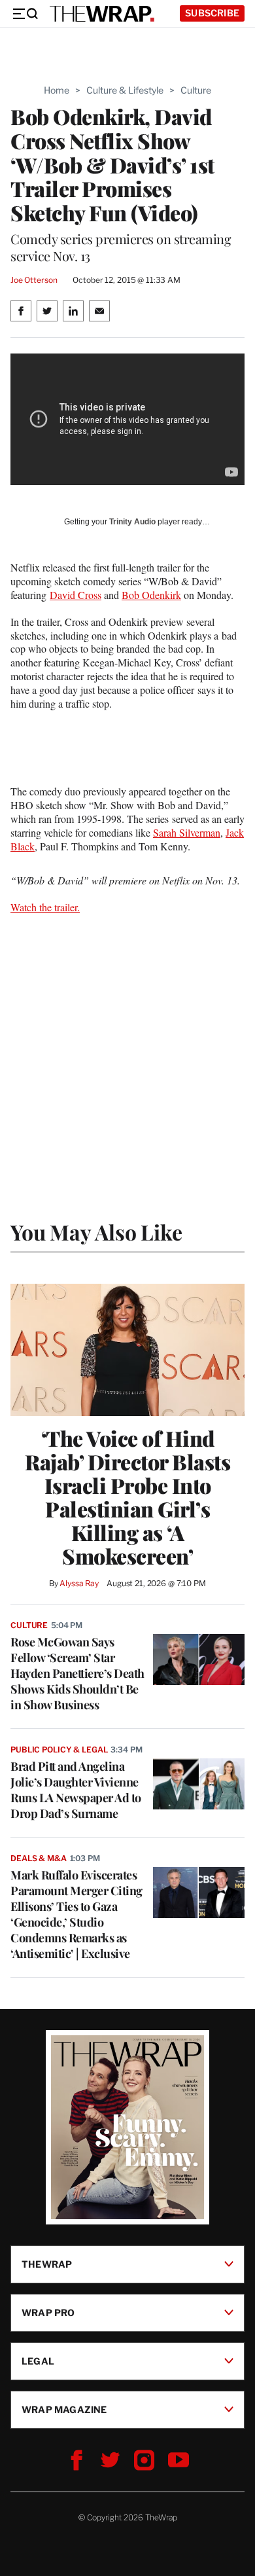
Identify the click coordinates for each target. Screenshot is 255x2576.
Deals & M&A (39, 1858)
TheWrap (47, 2263)
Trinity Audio (132, 522)
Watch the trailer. (45, 907)
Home (57, 90)
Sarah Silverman (187, 832)
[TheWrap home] (102, 14)
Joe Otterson (34, 280)
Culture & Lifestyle (125, 90)
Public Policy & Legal (59, 1750)
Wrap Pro (48, 2312)
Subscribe (212, 13)
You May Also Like (96, 1232)
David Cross (76, 595)
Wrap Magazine (64, 2409)
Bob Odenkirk (151, 595)
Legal (38, 2360)
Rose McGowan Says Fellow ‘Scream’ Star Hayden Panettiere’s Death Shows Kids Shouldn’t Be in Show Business (77, 1673)
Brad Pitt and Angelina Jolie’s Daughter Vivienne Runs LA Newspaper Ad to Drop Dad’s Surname (76, 1790)
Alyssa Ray (79, 1583)
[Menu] (25, 14)
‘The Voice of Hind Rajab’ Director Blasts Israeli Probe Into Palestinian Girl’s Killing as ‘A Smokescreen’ (127, 1497)
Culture (196, 90)
